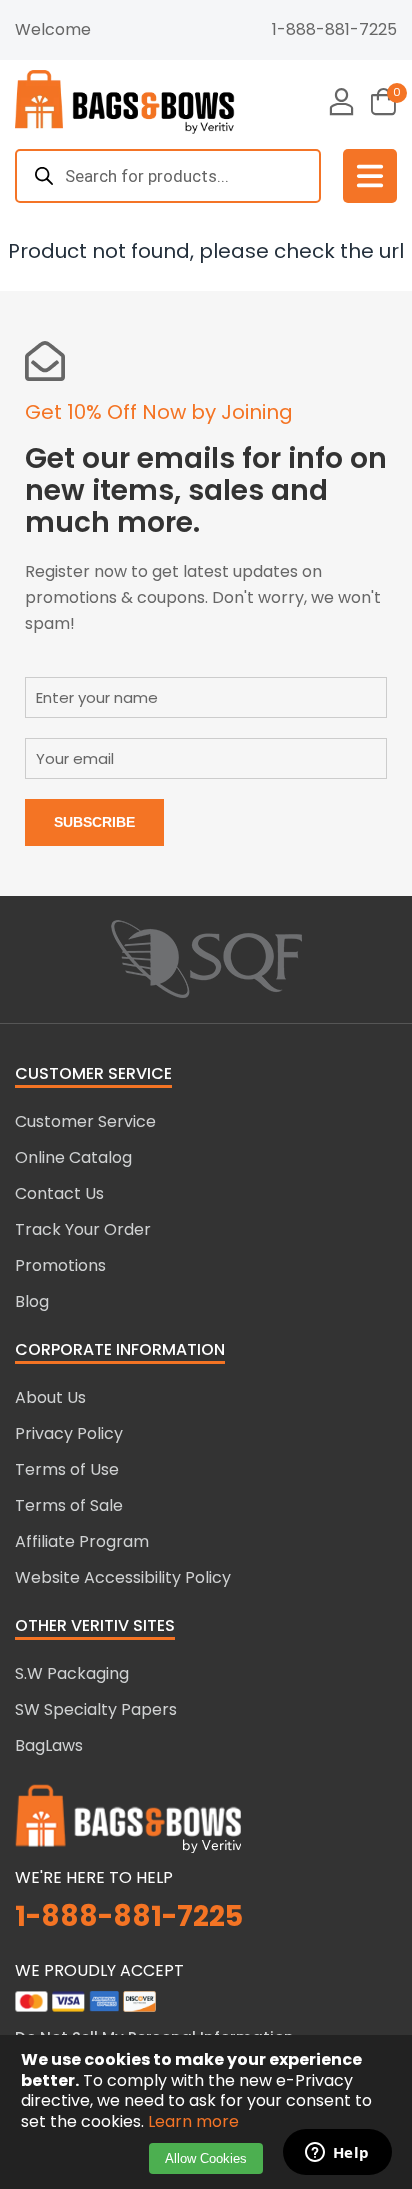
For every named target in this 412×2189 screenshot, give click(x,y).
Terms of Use (67, 1469)
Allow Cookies (206, 2158)
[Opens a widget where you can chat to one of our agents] (337, 2154)
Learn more (193, 2121)
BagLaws (49, 1745)
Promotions (60, 1265)
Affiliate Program (82, 1541)
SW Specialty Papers (96, 1709)
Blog (32, 1301)
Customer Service (85, 1121)
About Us (50, 1397)
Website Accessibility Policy (123, 1577)
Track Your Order (83, 1229)
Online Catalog (73, 1157)
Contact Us (59, 1193)
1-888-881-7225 (334, 29)
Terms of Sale (69, 1505)
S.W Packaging (72, 1673)
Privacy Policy (69, 1433)
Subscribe (94, 822)
